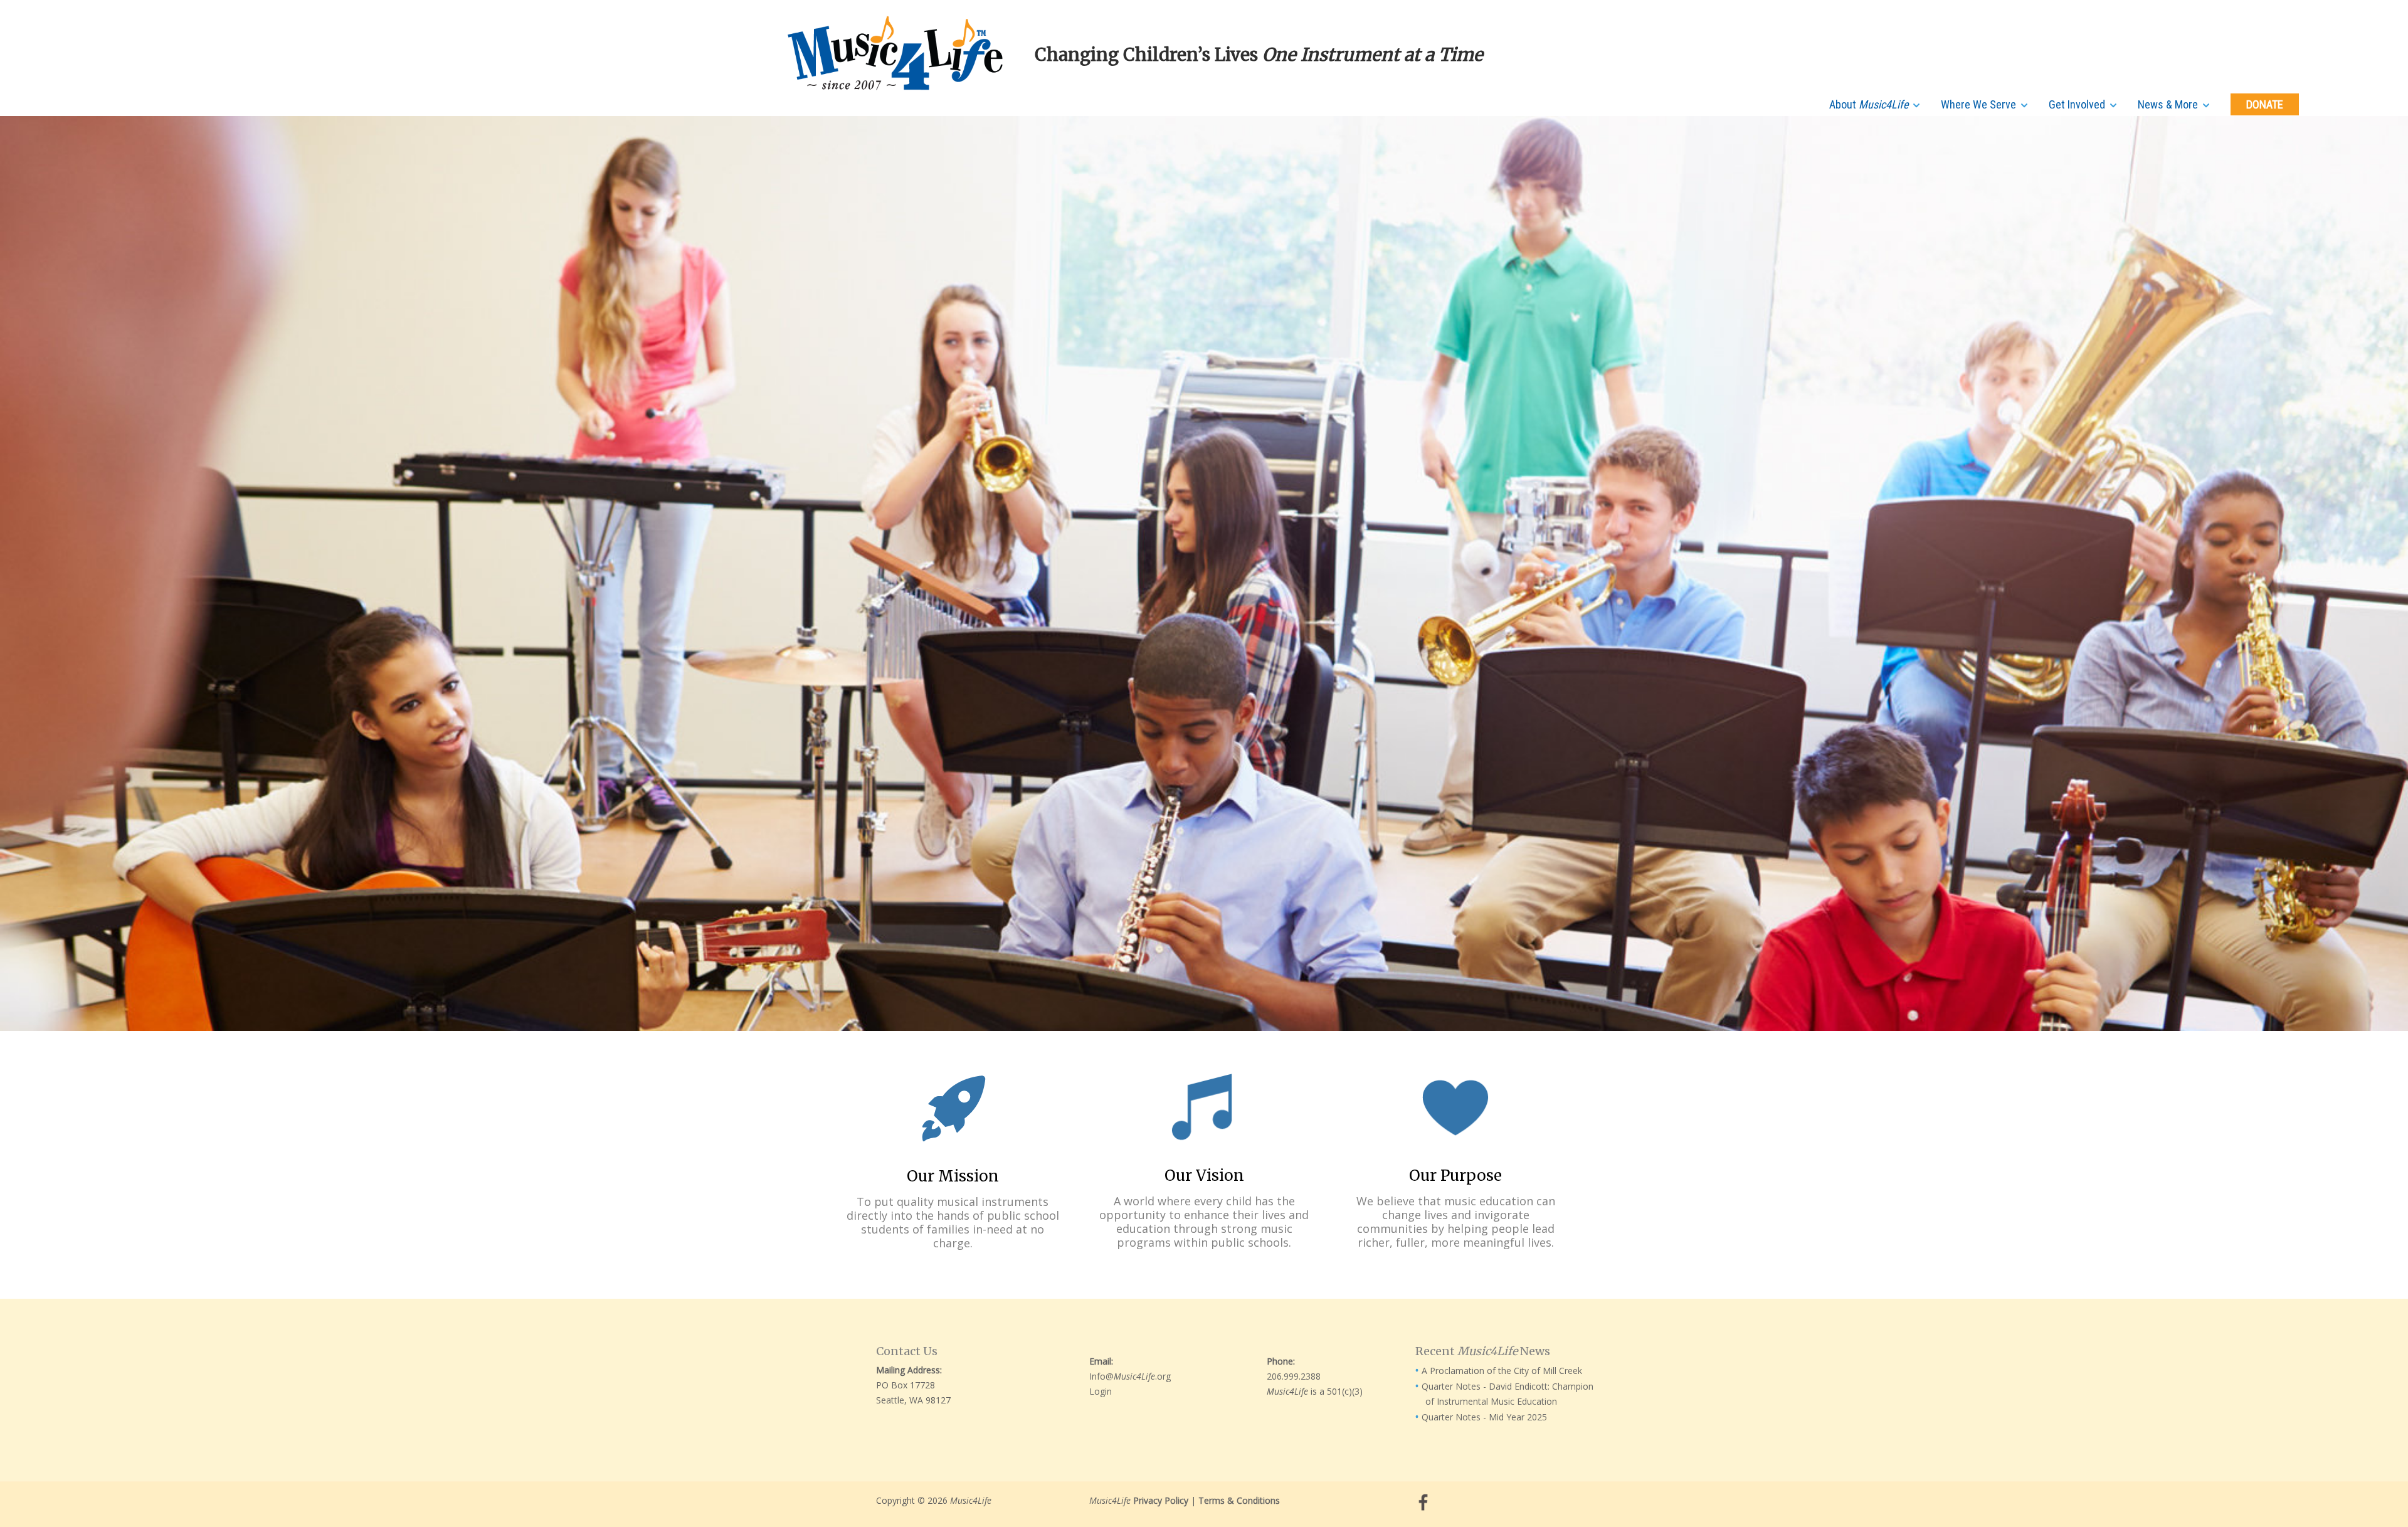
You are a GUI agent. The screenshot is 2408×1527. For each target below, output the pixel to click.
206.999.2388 (1294, 1376)
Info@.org (1130, 1376)
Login (1101, 1391)
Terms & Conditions (1239, 1500)
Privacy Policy (1161, 1500)
